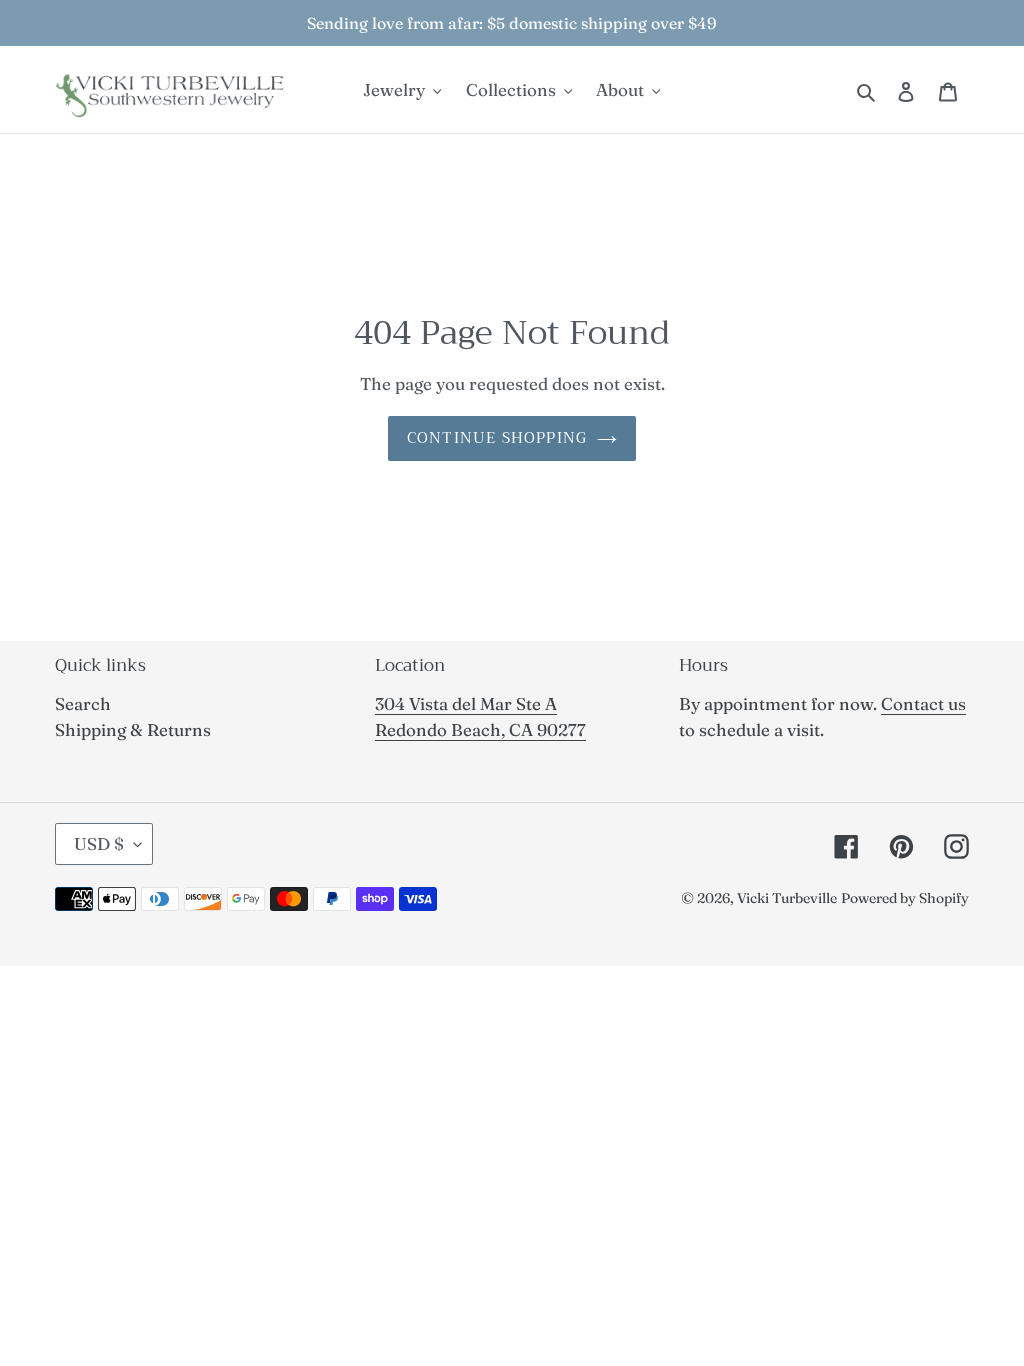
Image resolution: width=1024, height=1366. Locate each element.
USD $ (99, 843)
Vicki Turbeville (787, 898)
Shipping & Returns (133, 729)
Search (83, 703)
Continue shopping (497, 438)
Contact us (923, 703)
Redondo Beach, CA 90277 (480, 729)
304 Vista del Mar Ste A (466, 703)
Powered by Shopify (905, 898)
